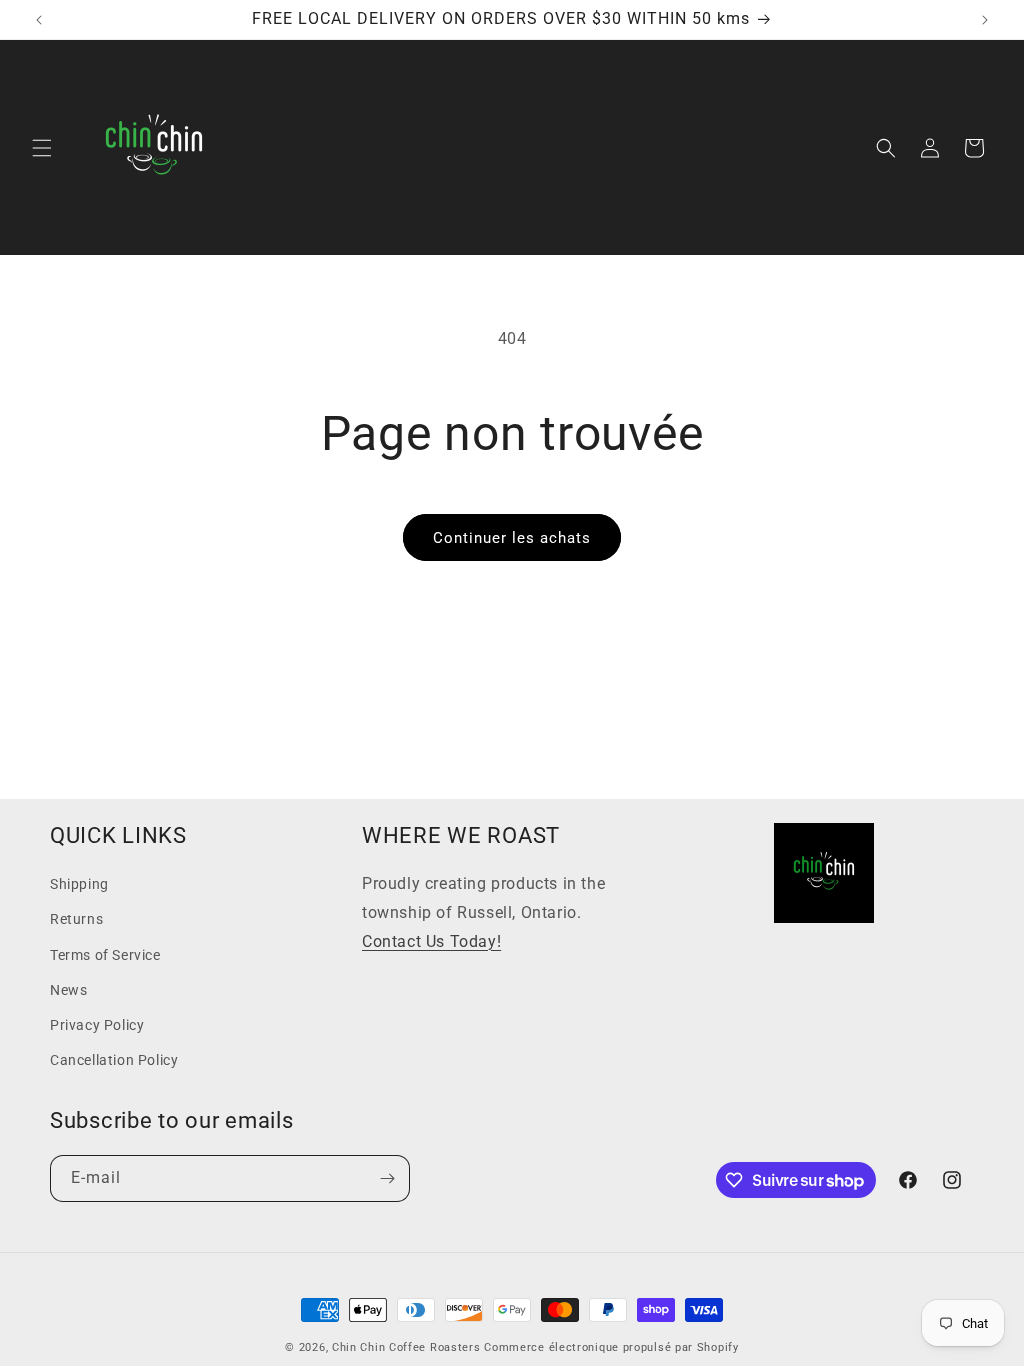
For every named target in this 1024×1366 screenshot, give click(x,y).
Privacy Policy (97, 1025)
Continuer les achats (512, 538)
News (68, 990)
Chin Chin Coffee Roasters (406, 1347)
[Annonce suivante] (985, 20)
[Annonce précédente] (39, 20)
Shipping (79, 884)
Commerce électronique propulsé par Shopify (611, 1347)
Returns (76, 919)
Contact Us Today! (431, 941)
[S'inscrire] (387, 1178)
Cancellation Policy (114, 1060)
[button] (42, 148)
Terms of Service (105, 955)
